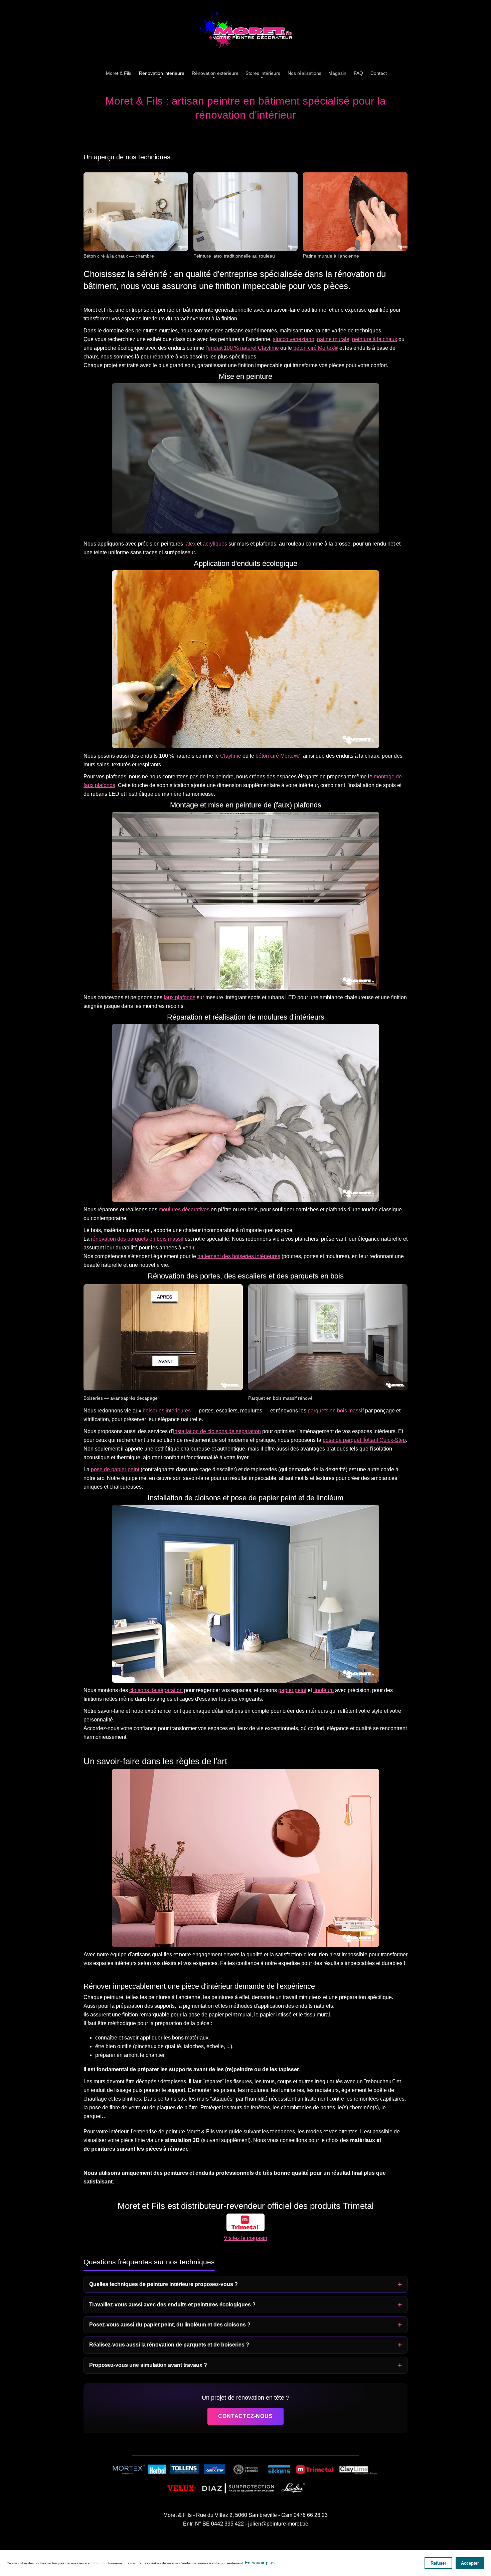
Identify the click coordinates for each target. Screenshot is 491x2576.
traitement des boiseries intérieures (239, 1256)
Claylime (231, 756)
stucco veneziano (294, 339)
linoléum (323, 1690)
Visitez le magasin (246, 2238)
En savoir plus (260, 2563)
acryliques (215, 544)
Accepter (470, 2563)
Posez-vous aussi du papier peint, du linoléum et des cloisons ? (170, 2325)
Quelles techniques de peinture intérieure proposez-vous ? (163, 2284)
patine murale (333, 339)
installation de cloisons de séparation (217, 1431)
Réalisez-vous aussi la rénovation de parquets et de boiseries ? (169, 2345)
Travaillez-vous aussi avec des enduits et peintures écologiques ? (172, 2305)
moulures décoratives (184, 1209)
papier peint (292, 1690)
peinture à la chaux (375, 339)
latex (190, 544)
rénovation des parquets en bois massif (137, 1239)
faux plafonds (180, 997)
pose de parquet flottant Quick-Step (364, 1440)
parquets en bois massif (336, 1411)
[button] (262, 74)
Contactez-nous (245, 2416)
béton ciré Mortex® (315, 348)
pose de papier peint (115, 1469)
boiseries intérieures (167, 1411)
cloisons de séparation (156, 1690)
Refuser (438, 2563)
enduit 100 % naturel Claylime (243, 348)
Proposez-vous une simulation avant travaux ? (148, 2365)
